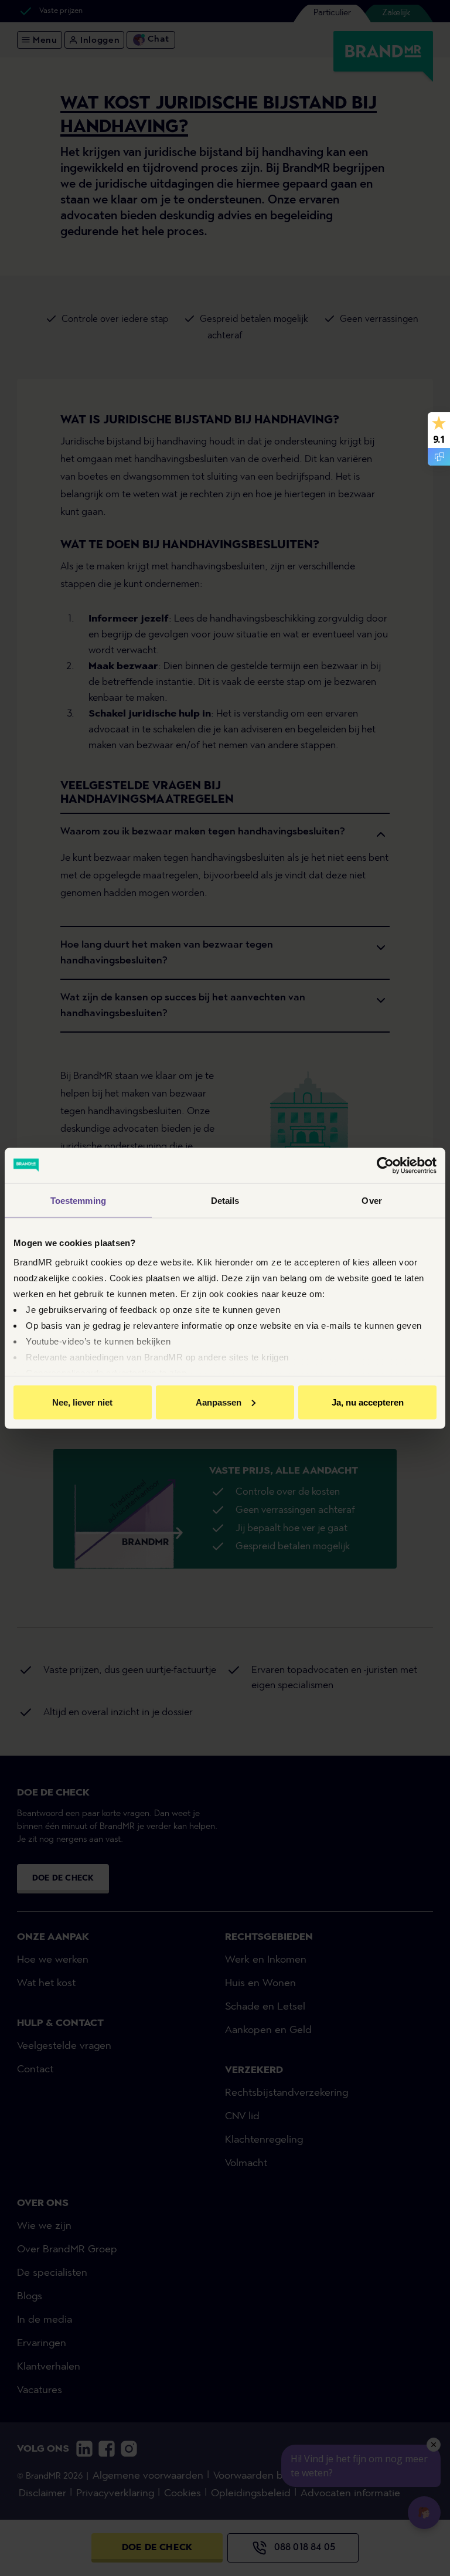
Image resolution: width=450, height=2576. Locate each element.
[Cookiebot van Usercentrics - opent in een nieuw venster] (385, 1165)
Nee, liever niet (82, 1402)
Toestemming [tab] (78, 1200)
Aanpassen (219, 1402)
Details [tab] (225, 1200)
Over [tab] (371, 1200)
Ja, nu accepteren (368, 1402)
